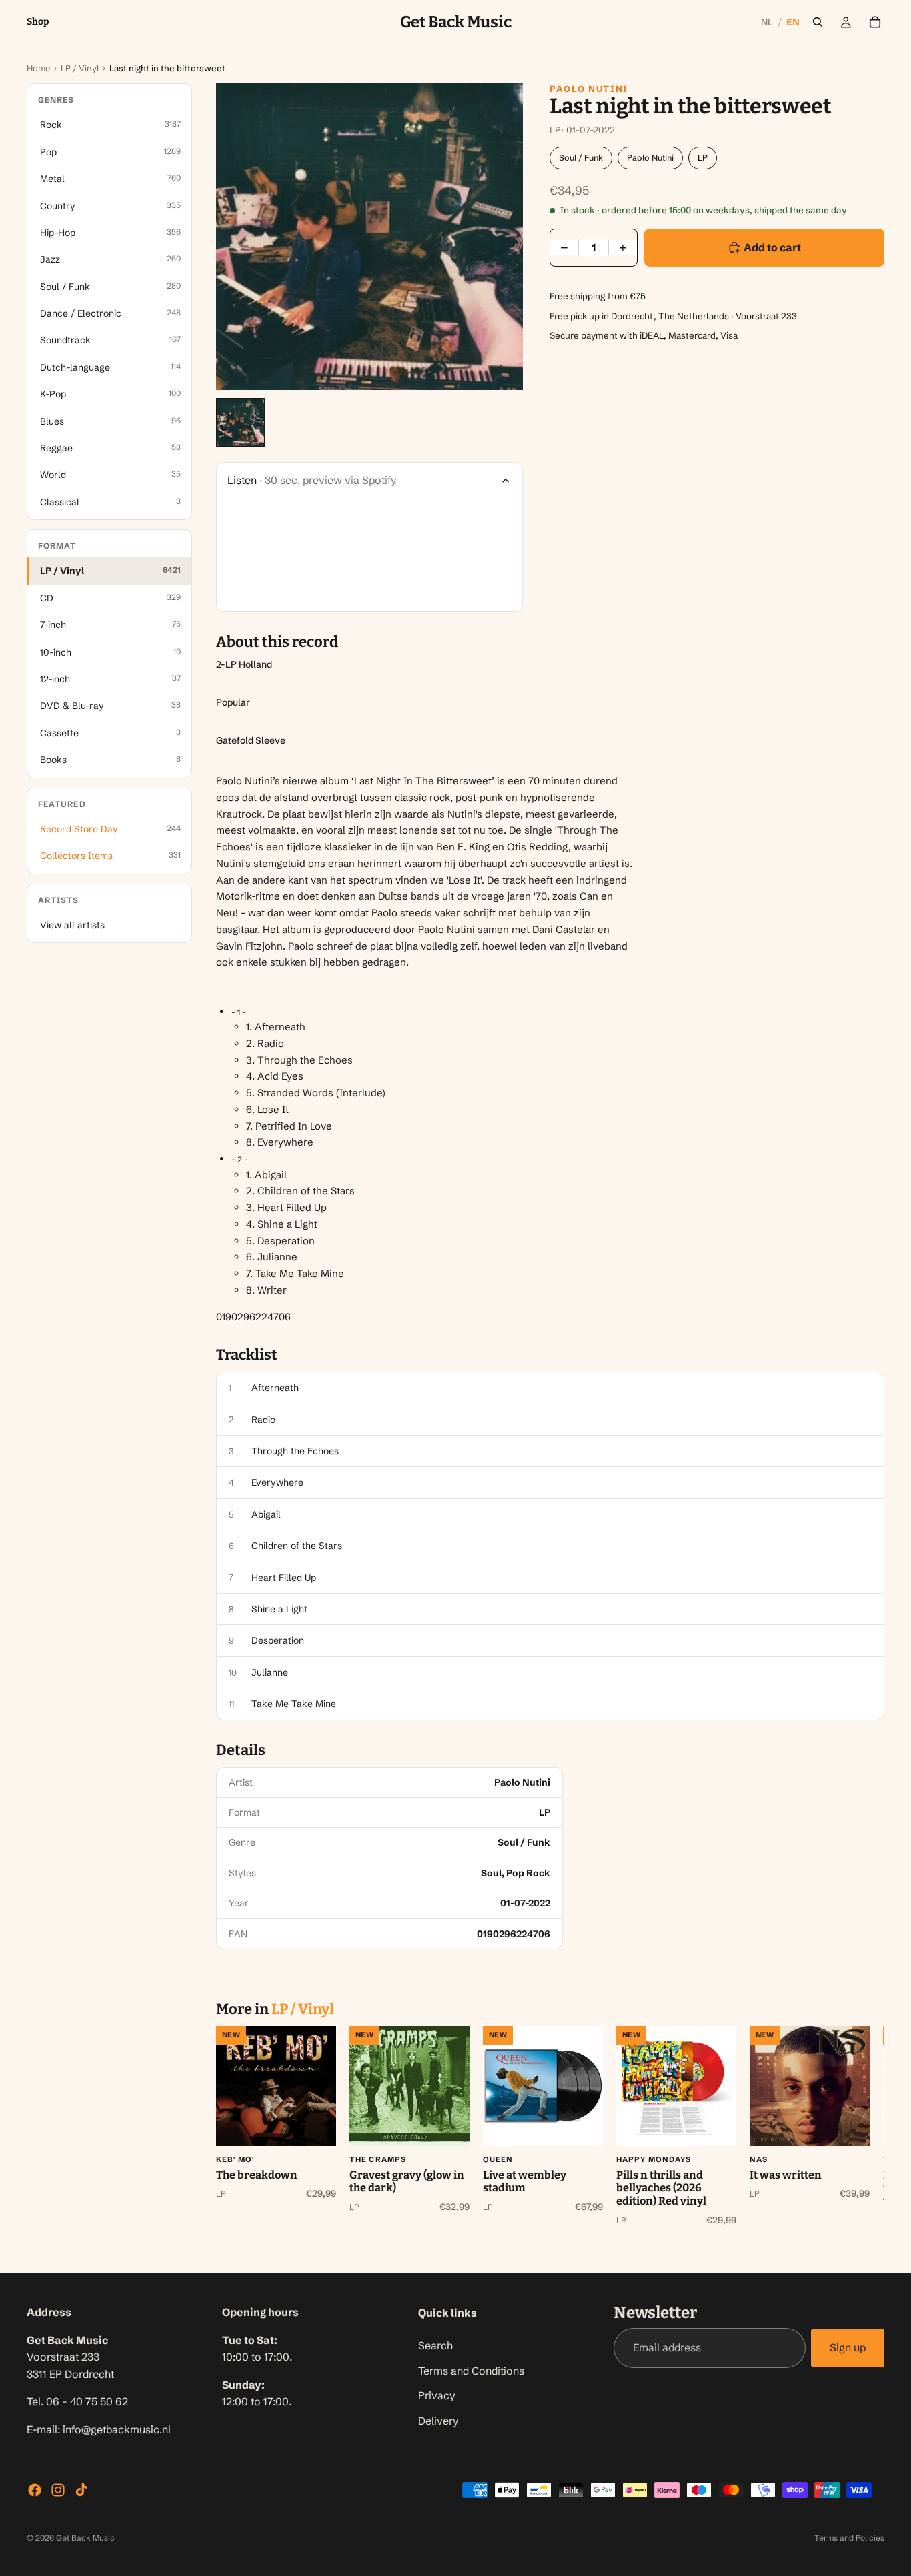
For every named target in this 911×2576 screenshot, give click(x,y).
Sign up (848, 2347)
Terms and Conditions (471, 2370)
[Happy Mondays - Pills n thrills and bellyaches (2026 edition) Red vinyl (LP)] (676, 2086)
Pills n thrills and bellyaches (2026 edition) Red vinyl (661, 2188)
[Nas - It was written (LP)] (810, 2086)
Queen (498, 2159)
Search (435, 2345)
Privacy (437, 2395)
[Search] (818, 22)
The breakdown (257, 2175)
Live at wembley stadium (525, 2182)
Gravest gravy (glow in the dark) (407, 2182)
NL (767, 22)
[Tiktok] (81, 2490)
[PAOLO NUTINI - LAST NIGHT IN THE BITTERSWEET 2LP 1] (241, 423)
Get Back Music (85, 2538)
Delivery (438, 2420)
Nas (759, 2159)
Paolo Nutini (589, 89)
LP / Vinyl (80, 68)
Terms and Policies (849, 2538)
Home (38, 68)
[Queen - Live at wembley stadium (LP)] (543, 2086)
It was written (786, 2175)
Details (241, 1750)
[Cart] (875, 22)
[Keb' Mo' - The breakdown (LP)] (276, 2086)
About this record (277, 642)
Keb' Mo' (235, 2159)
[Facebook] (35, 2490)
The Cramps (378, 2159)
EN (793, 22)
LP (703, 158)
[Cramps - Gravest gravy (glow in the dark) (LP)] (409, 2086)
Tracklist (247, 1355)
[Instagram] (58, 2490)
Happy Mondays (654, 2159)
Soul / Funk (581, 158)
